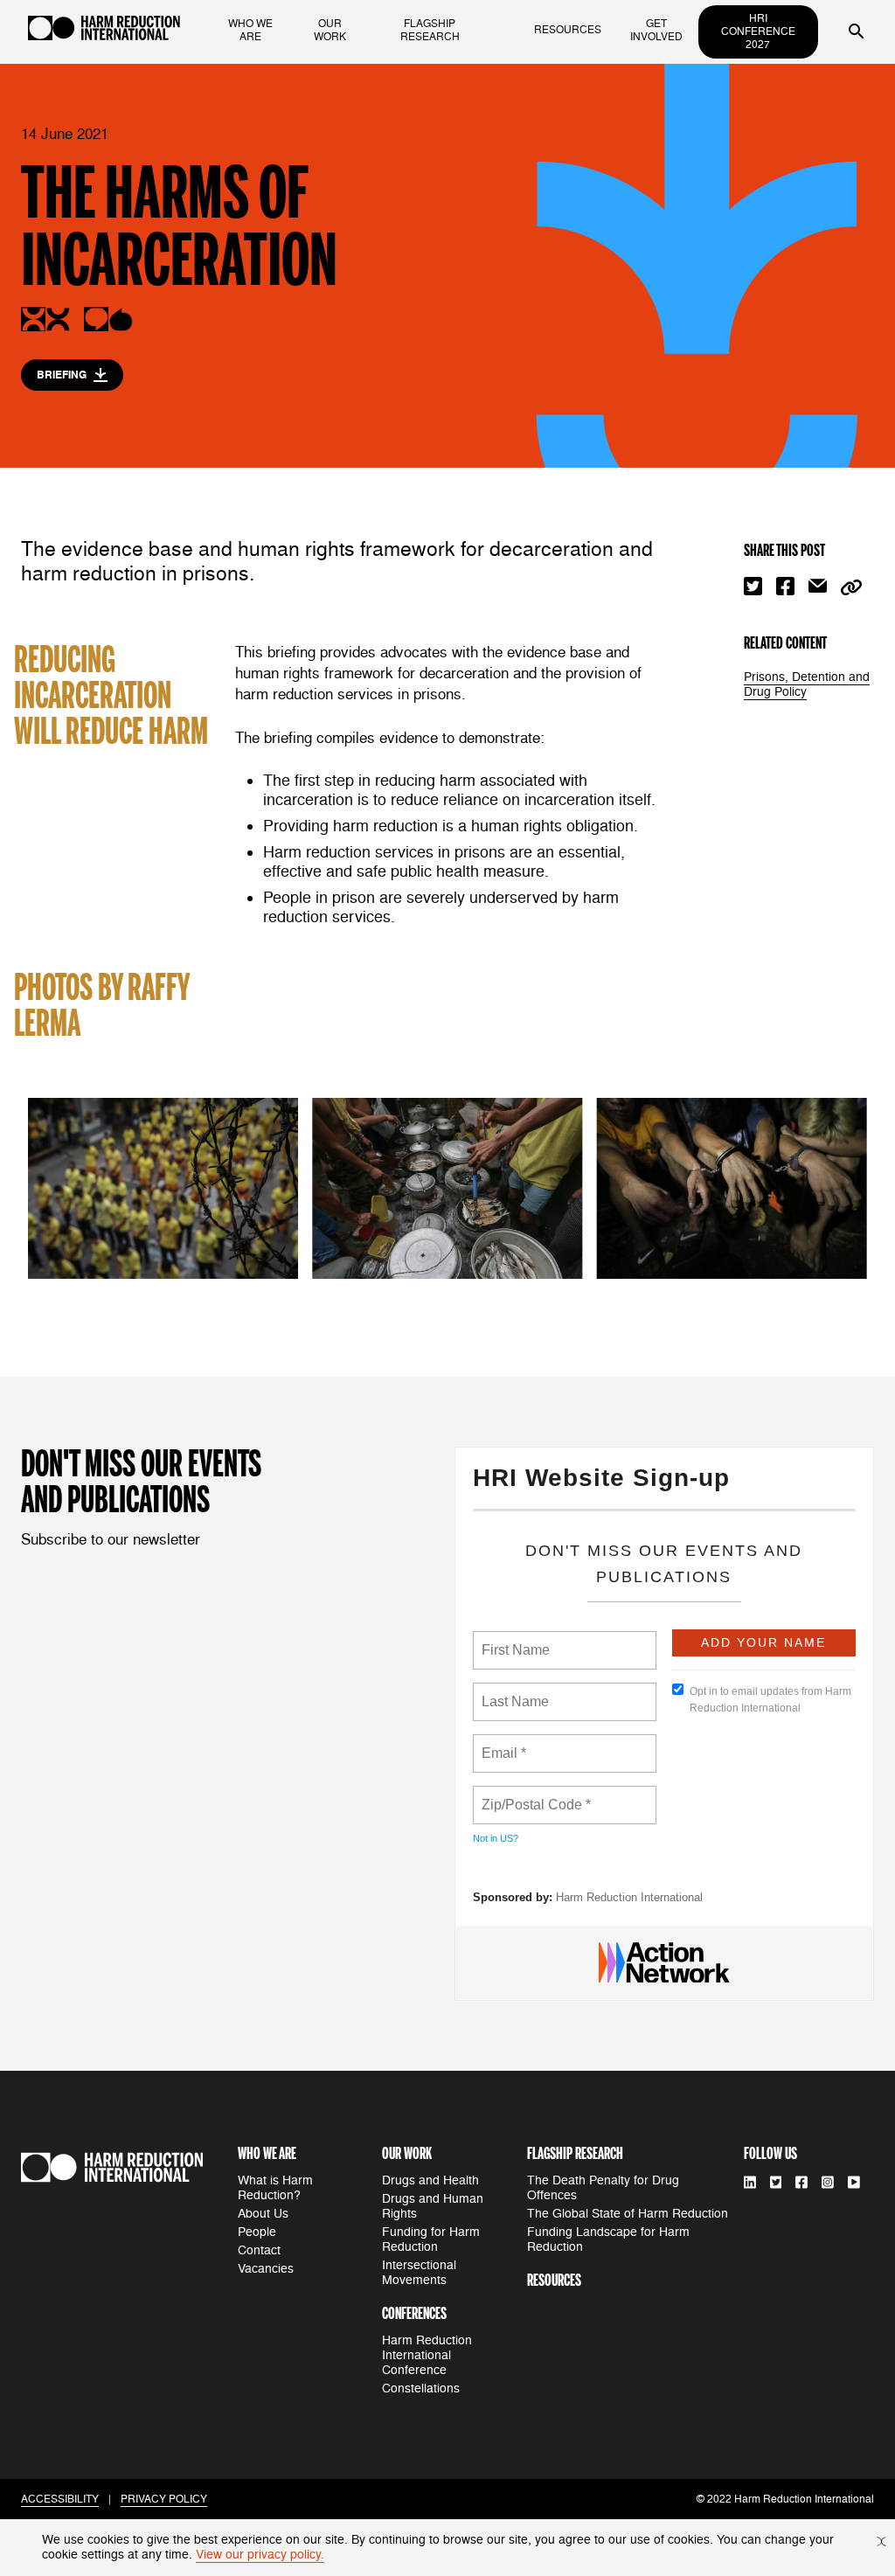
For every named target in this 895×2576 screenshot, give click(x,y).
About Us (263, 2214)
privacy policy (164, 2500)
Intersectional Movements (419, 2273)
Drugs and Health (430, 2180)
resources (568, 30)
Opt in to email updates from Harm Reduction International (770, 1700)
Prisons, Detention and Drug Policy (807, 684)
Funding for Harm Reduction (431, 2239)
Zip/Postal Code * (533, 1795)
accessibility (60, 2500)
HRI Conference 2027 (758, 32)
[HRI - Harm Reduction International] (104, 32)
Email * (502, 1743)
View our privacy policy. (260, 2555)
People (257, 2232)
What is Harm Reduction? (275, 2188)
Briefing (62, 375)
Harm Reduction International (629, 1897)
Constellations (421, 2389)
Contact (259, 2250)
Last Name (512, 1691)
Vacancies (266, 2269)
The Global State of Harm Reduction (628, 2214)
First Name (514, 1640)
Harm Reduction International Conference (427, 2355)
